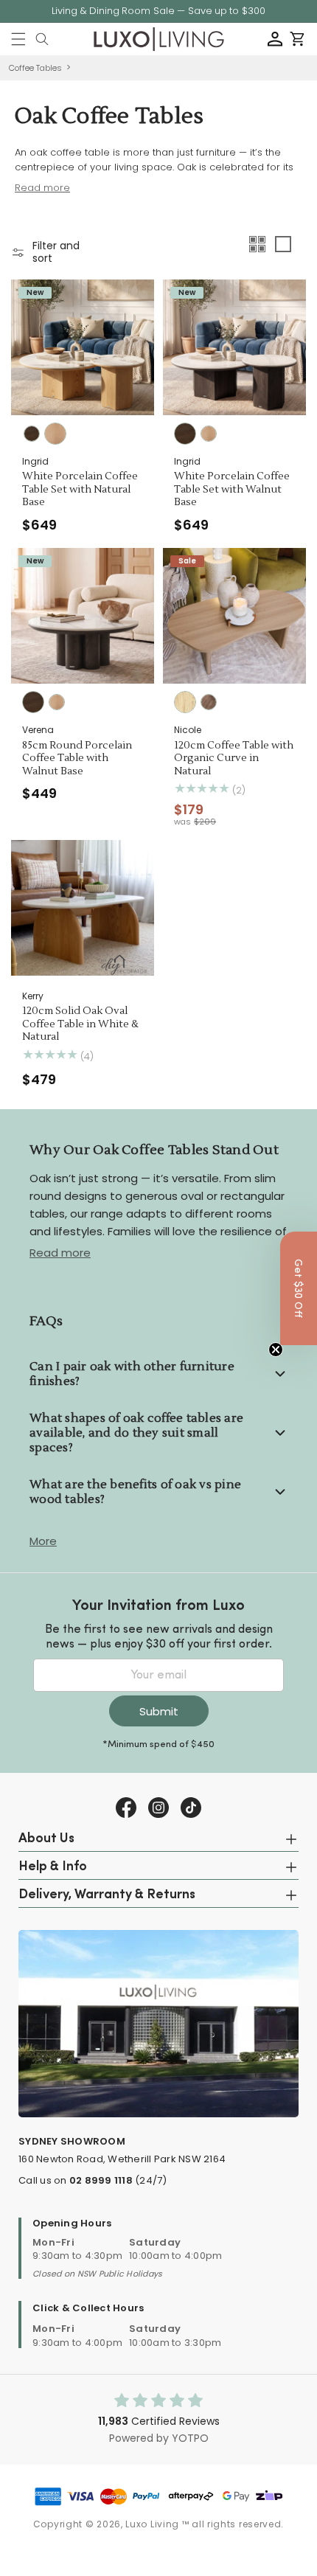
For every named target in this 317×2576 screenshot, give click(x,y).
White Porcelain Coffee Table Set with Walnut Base (232, 490)
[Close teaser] (276, 1350)
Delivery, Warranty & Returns (107, 1895)
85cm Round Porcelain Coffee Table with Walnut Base (77, 759)
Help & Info (53, 1867)
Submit (159, 1711)
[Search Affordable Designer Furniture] (42, 39)
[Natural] (55, 434)
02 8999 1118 (101, 2180)
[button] (18, 39)
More (43, 1541)
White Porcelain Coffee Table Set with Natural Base (80, 490)
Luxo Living (152, 2524)
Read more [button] (42, 188)
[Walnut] (32, 434)
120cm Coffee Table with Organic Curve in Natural (234, 759)
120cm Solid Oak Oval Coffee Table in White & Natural (80, 1024)
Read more (60, 1253)
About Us (46, 1839)
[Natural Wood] (185, 702)
